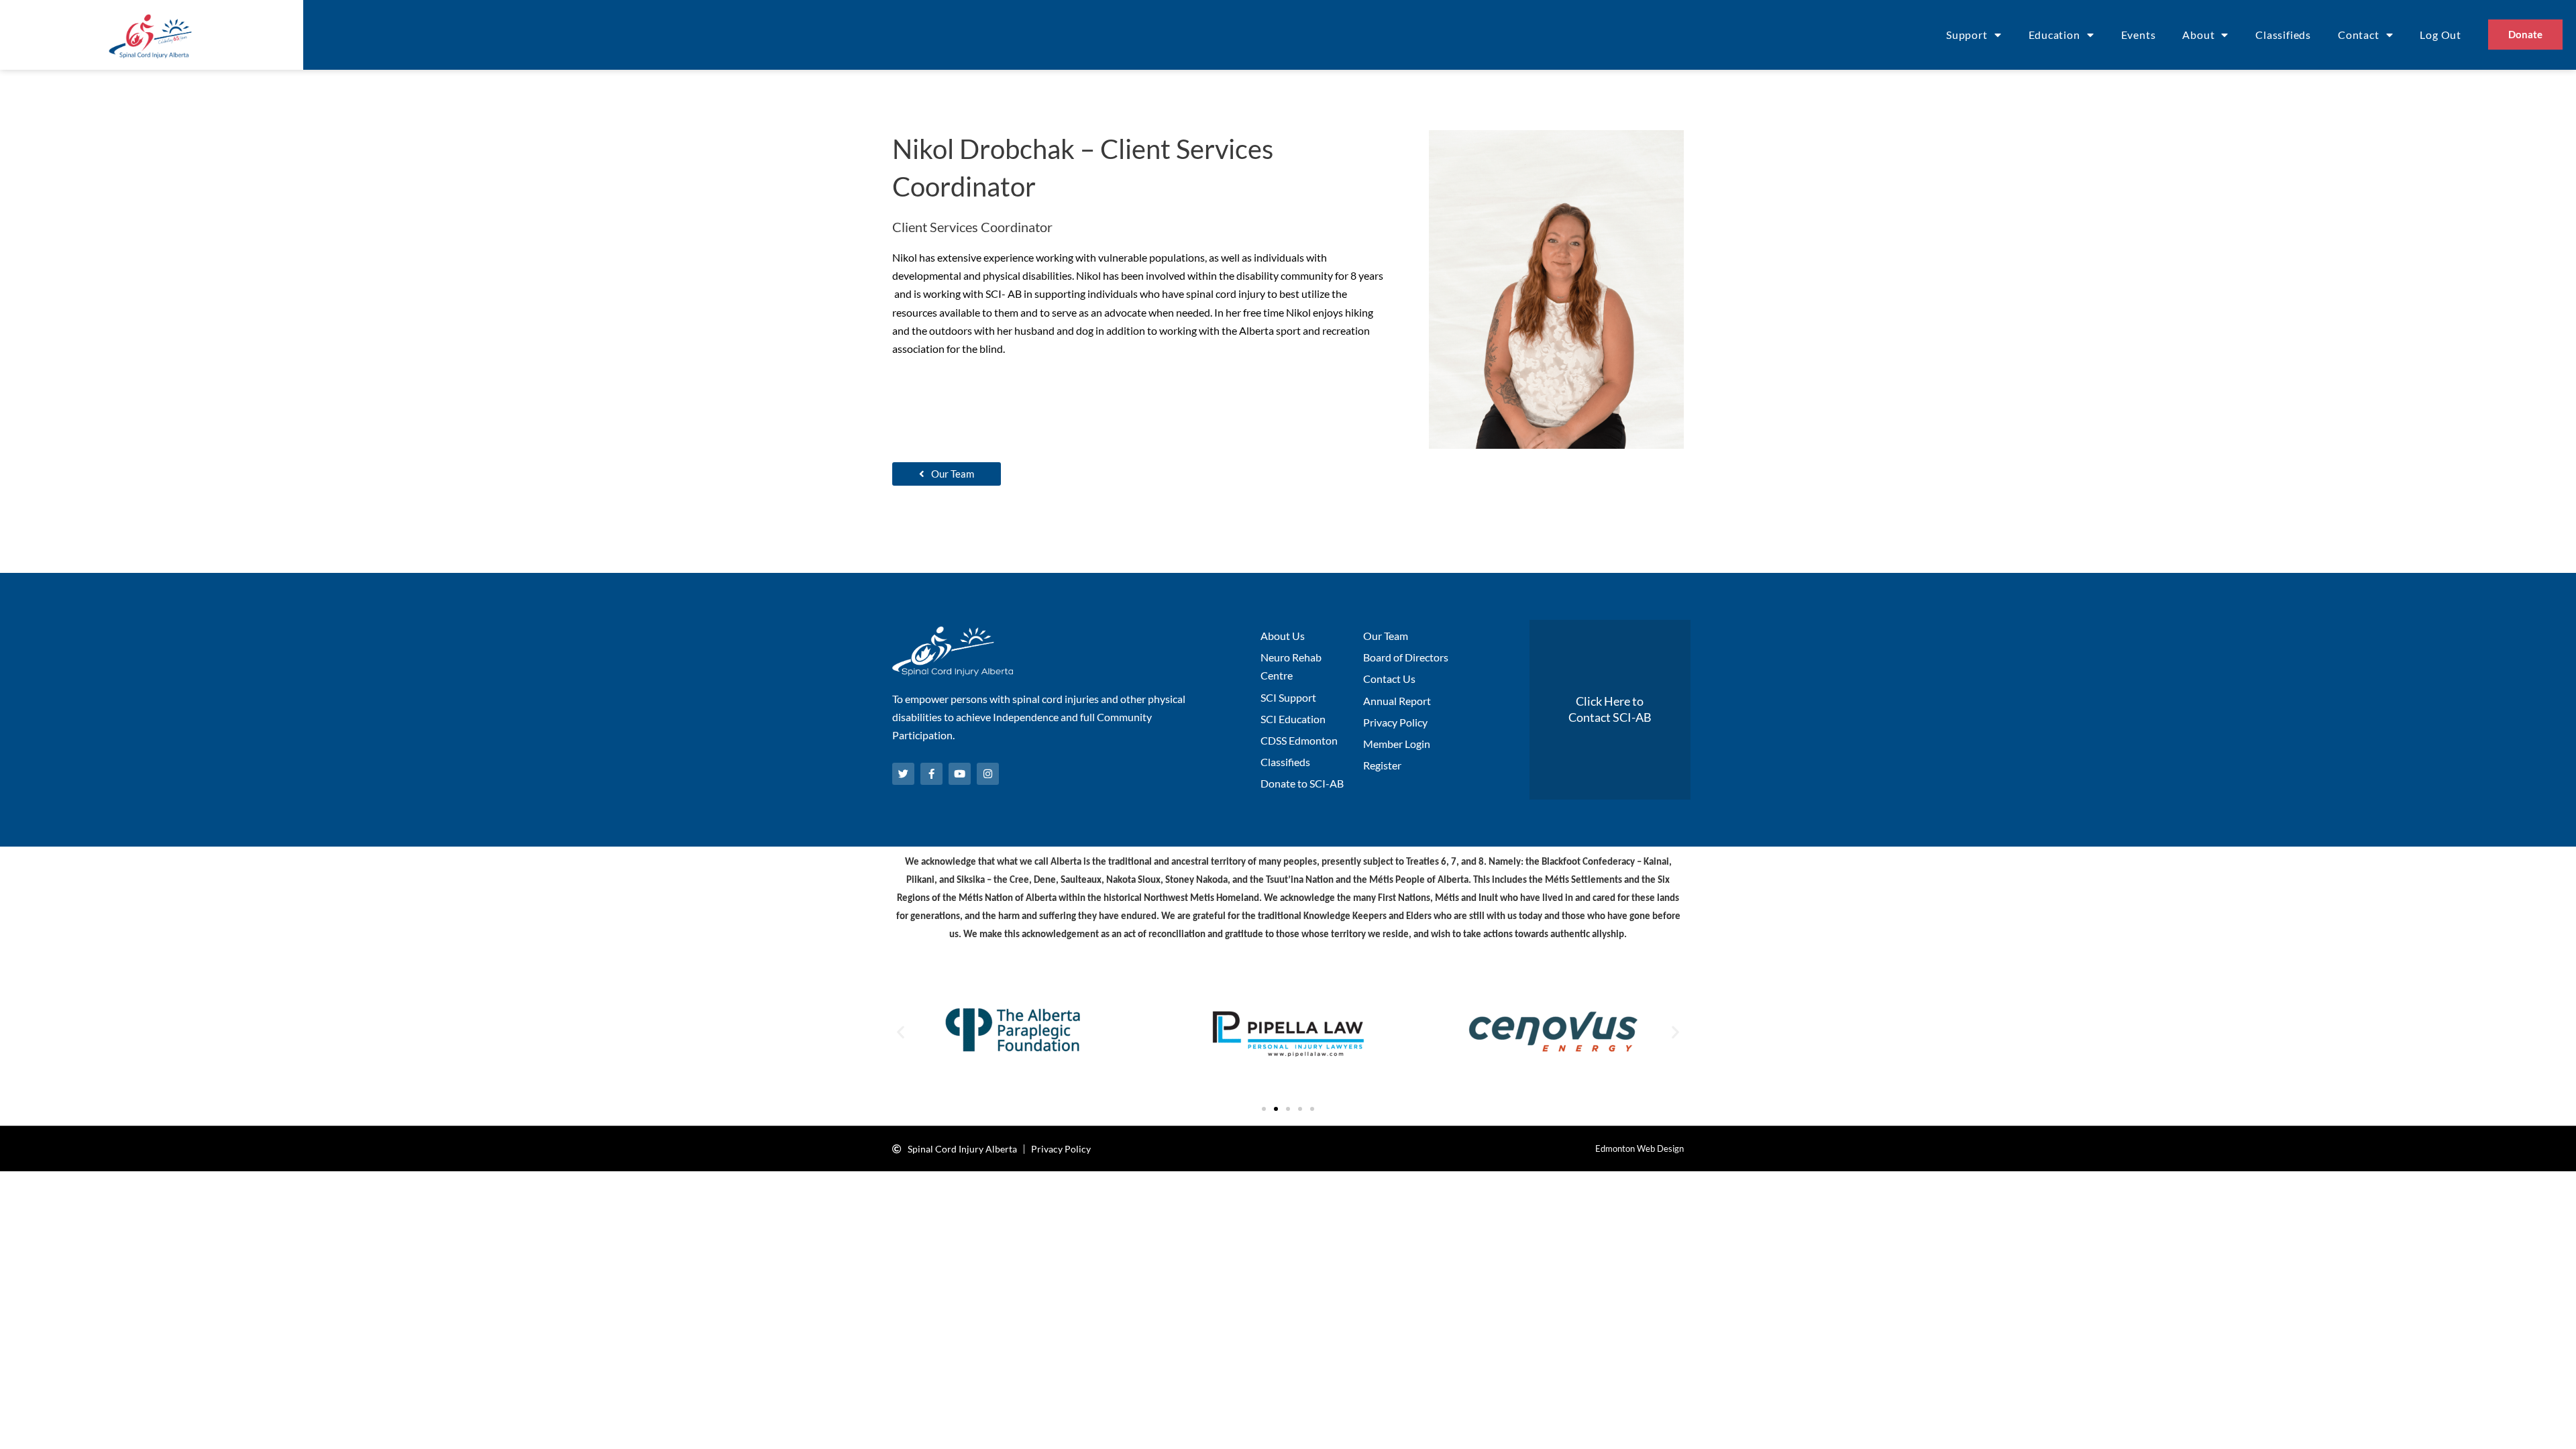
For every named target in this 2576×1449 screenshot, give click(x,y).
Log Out (2440, 35)
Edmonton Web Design (1640, 1148)
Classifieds (2283, 35)
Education (2054, 35)
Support (1967, 35)
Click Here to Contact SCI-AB (1610, 709)
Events (2139, 35)
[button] (901, 1032)
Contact (2359, 35)
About (2198, 35)
